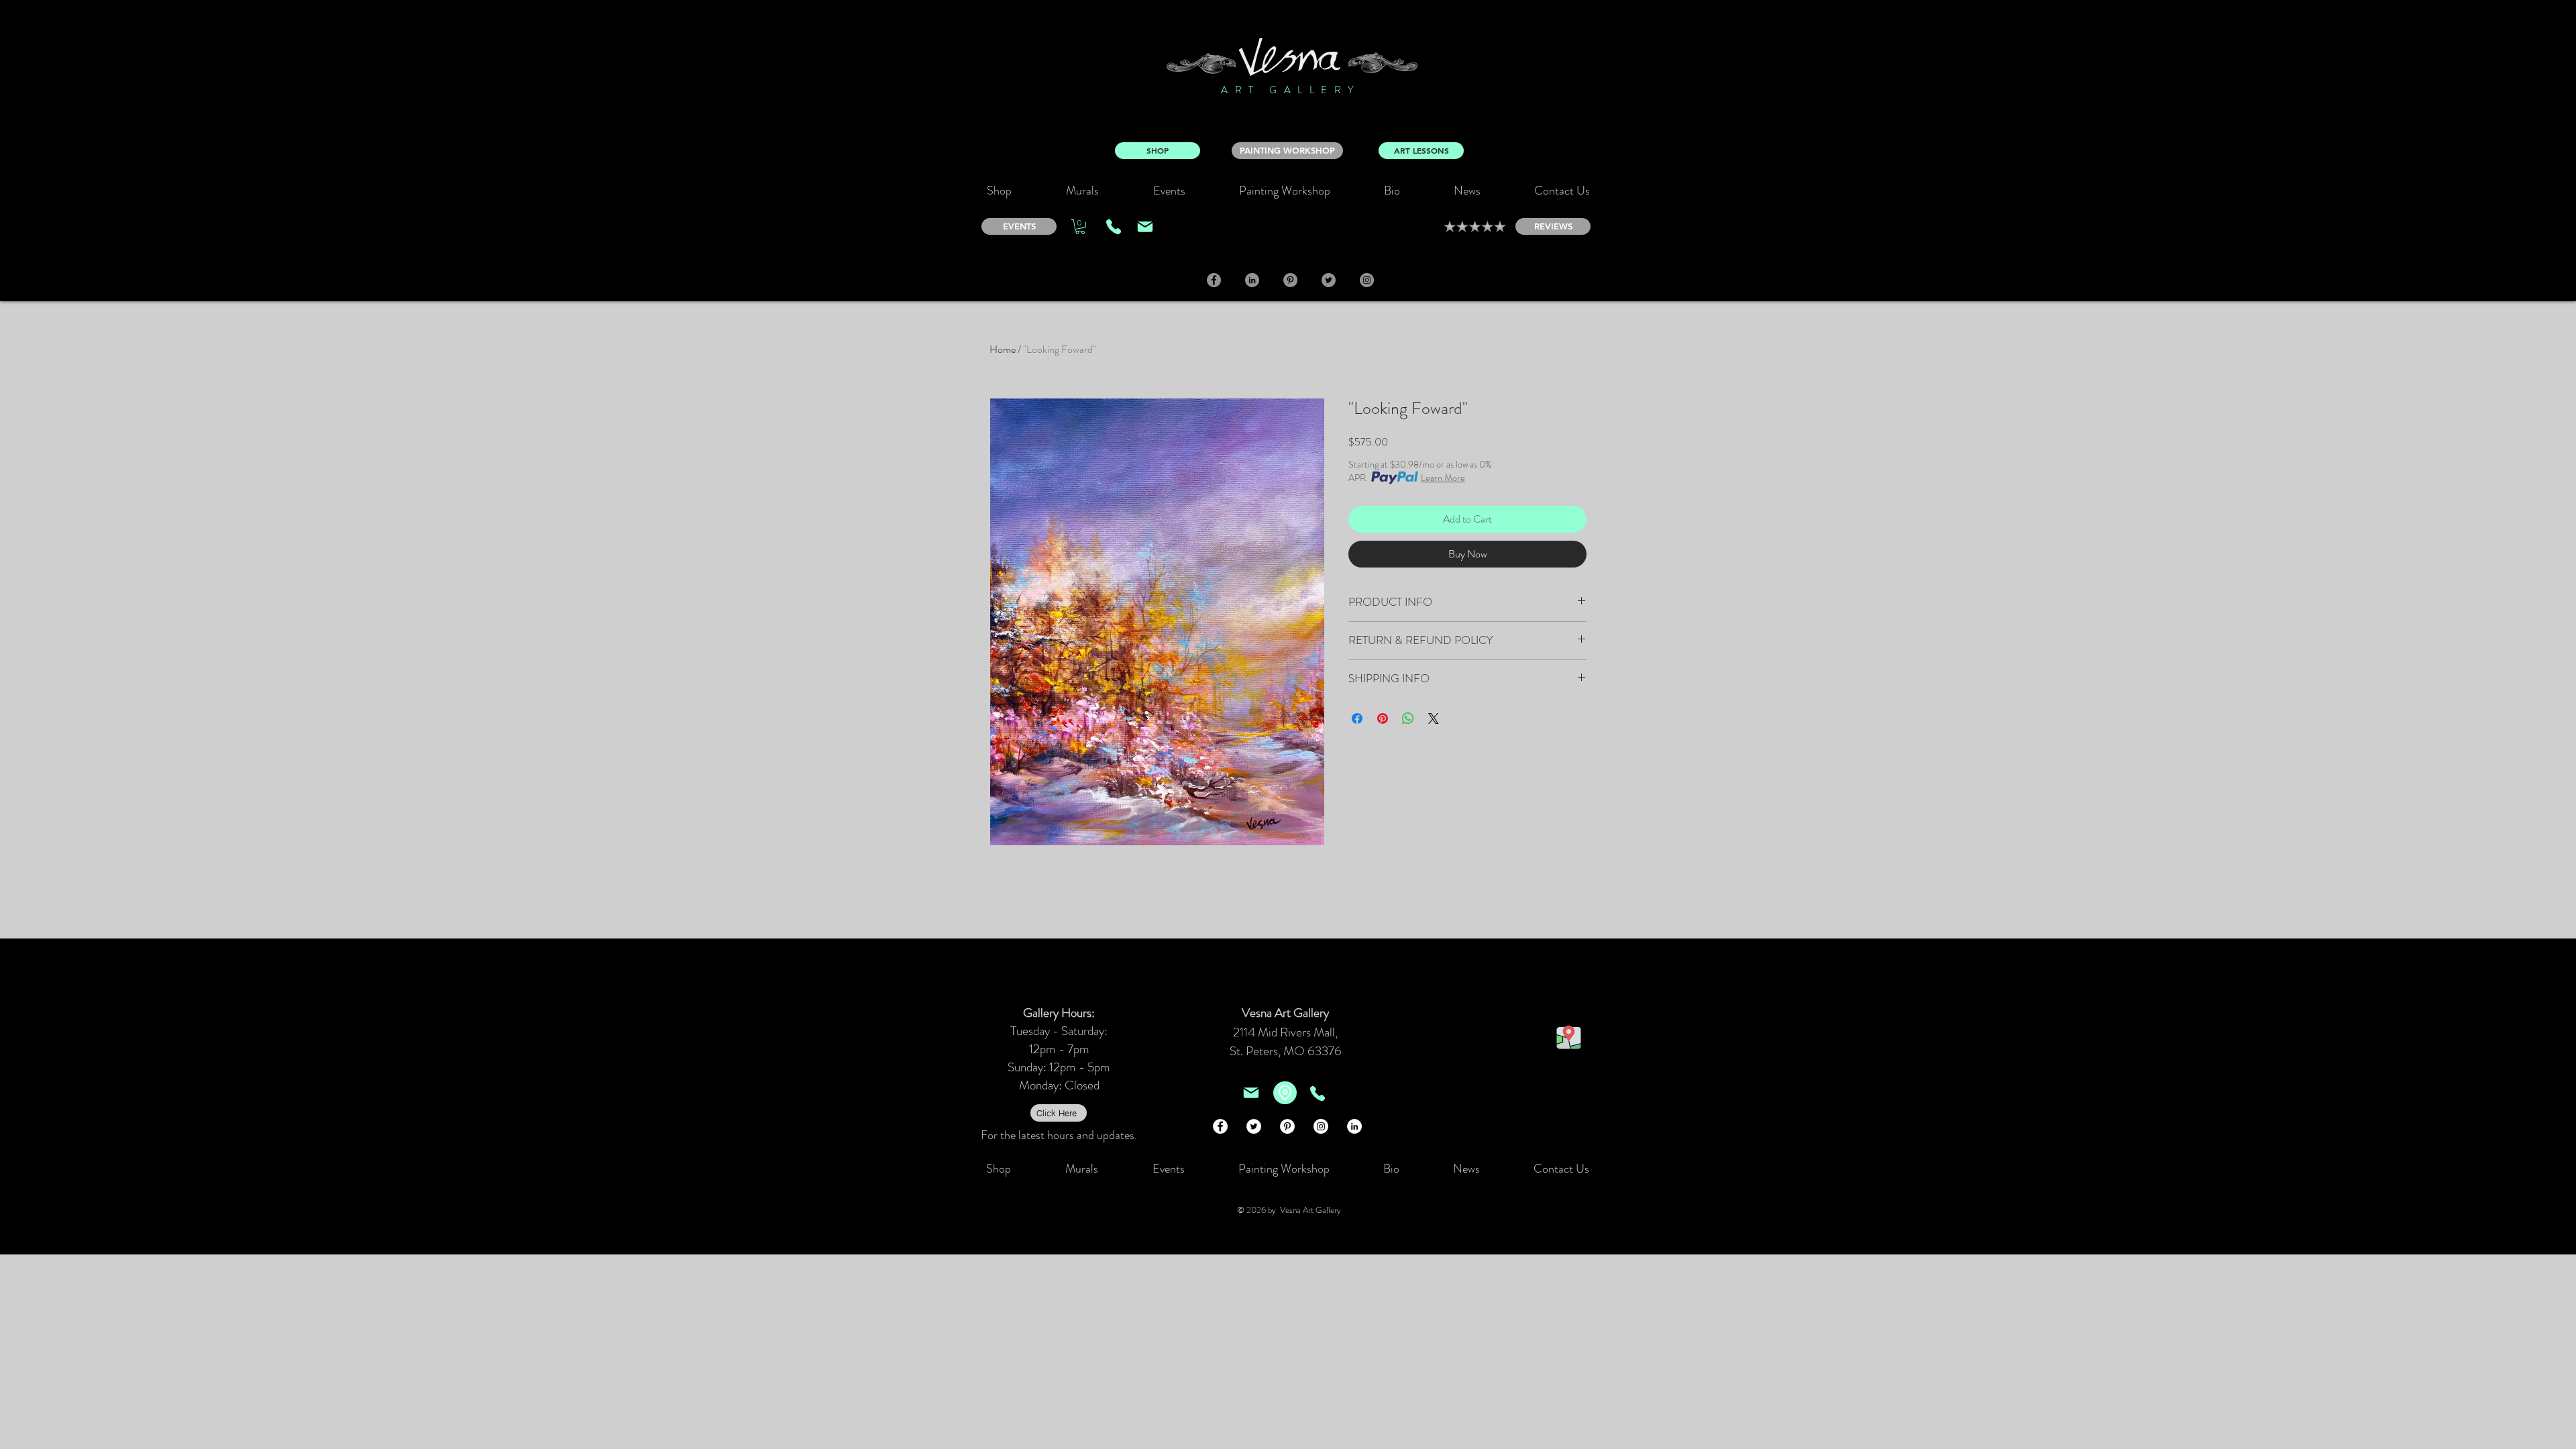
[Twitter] (1329, 280)
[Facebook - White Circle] (1220, 1126)
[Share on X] (1434, 718)
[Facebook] (1214, 280)
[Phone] (1114, 227)
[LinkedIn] (1252, 280)
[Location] (1285, 1093)
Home (1003, 349)
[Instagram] (1367, 280)
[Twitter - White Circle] (1254, 1126)
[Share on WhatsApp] (1408, 718)
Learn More (1443, 478)
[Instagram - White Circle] (1321, 1126)
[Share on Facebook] (1357, 718)
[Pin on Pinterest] (1383, 718)
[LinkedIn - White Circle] (1354, 1126)
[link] (1080, 227)
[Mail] (1145, 227)
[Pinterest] (1290, 280)
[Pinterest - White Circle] (1287, 1126)
